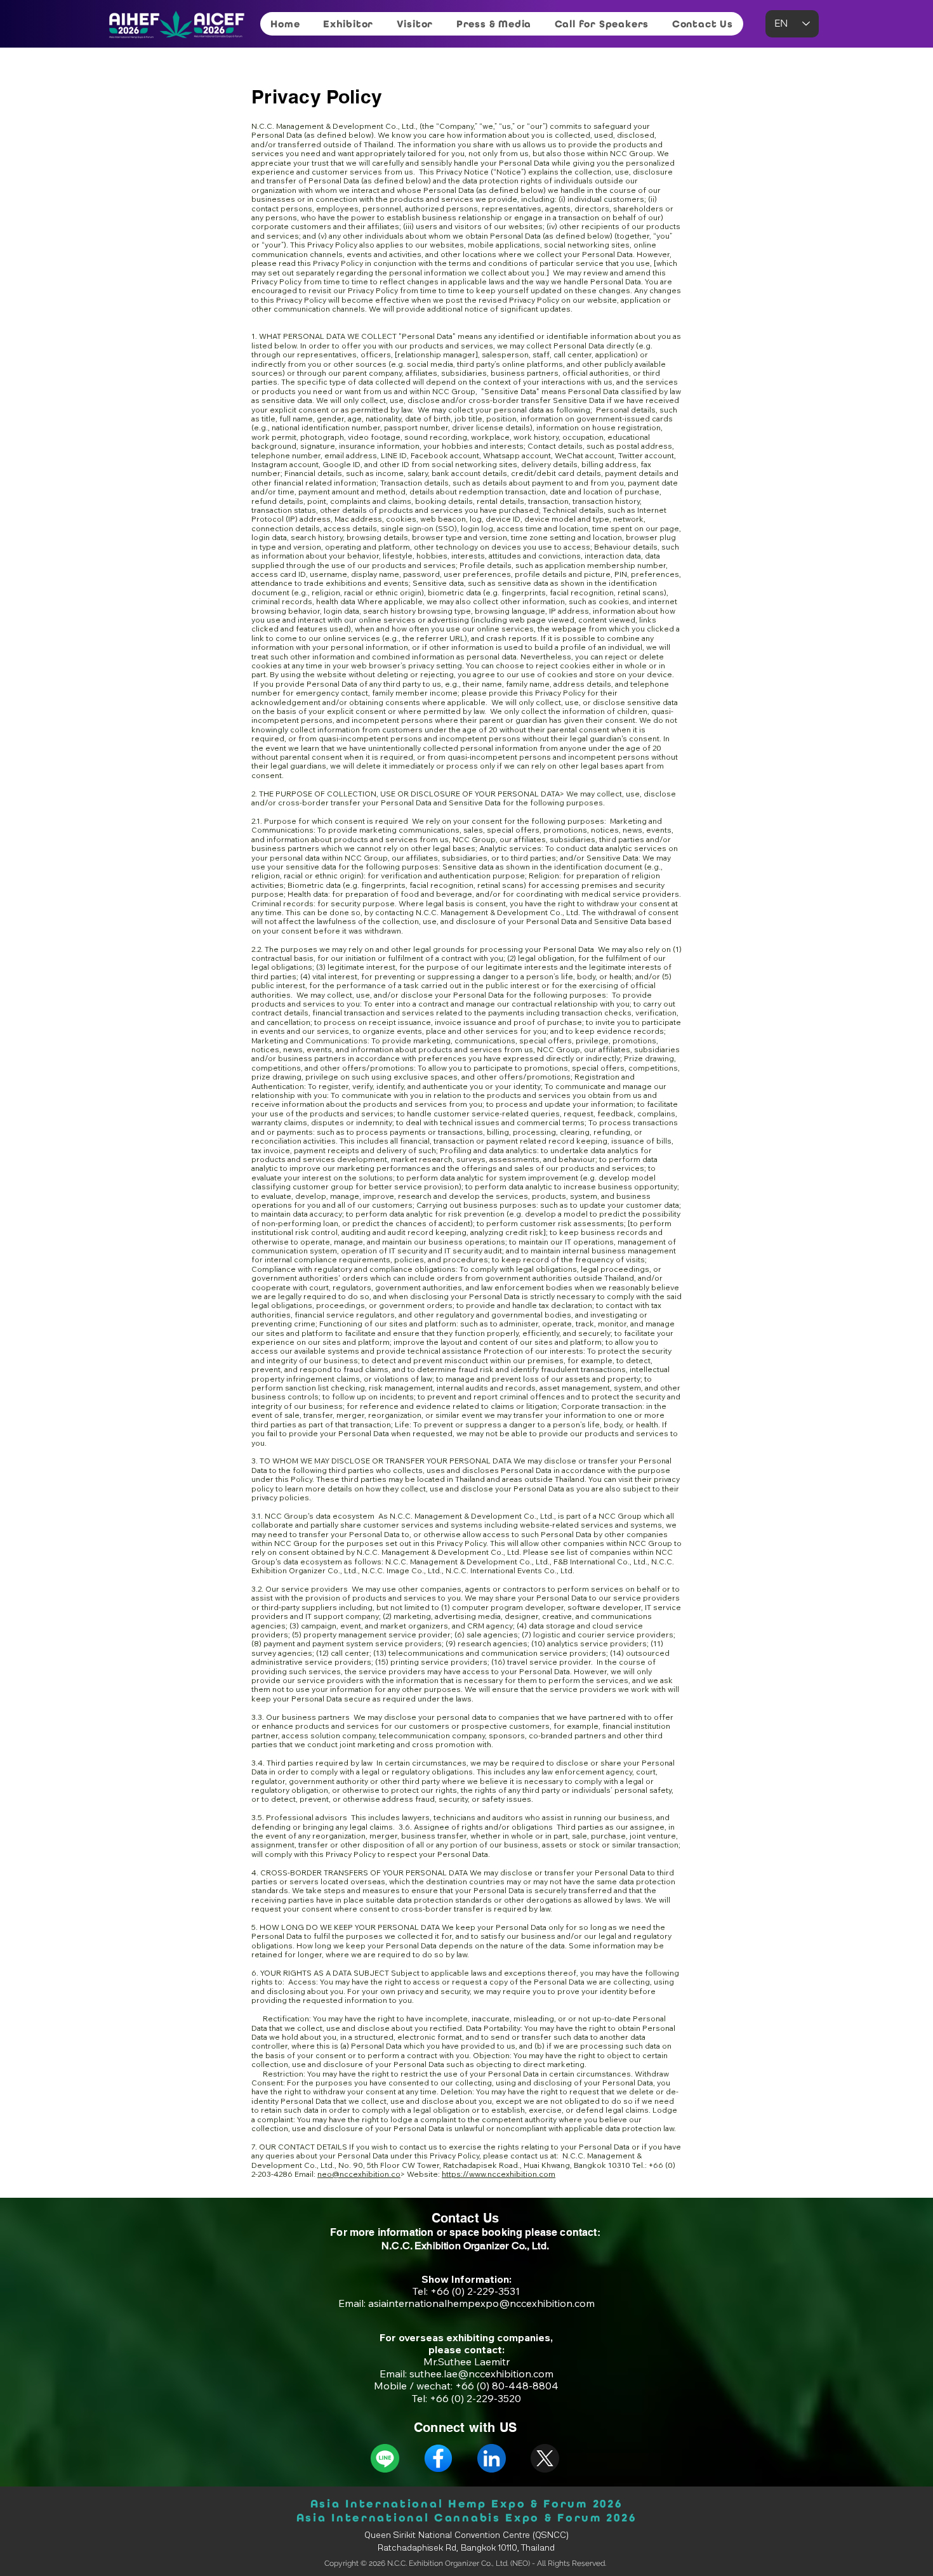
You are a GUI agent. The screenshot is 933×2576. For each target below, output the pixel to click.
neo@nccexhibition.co (359, 2174)
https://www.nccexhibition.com (499, 2174)
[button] (348, 24)
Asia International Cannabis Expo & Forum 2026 (466, 2518)
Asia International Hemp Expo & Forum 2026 (466, 2504)
